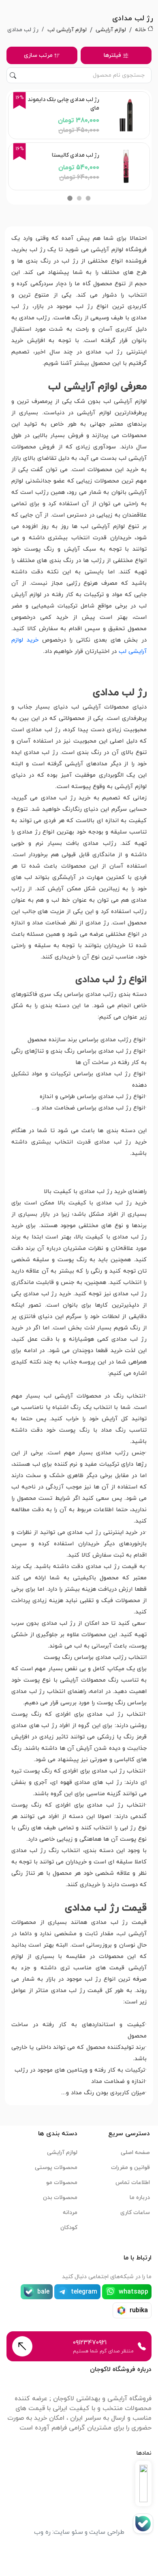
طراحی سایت (107, 2532)
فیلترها (112, 55)
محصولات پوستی (56, 2168)
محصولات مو (62, 2183)
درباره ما (140, 2198)
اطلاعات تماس (133, 2183)
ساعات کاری (135, 2213)
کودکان (69, 2228)
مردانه (70, 2213)
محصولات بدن (60, 2198)
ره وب (42, 2532)
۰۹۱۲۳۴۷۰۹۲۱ (90, 2343)
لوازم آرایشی (111, 30)
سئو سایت (68, 2532)
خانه (140, 30)
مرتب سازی (38, 55)
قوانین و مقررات (130, 2168)
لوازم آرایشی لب (67, 30)
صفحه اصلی (135, 2153)
